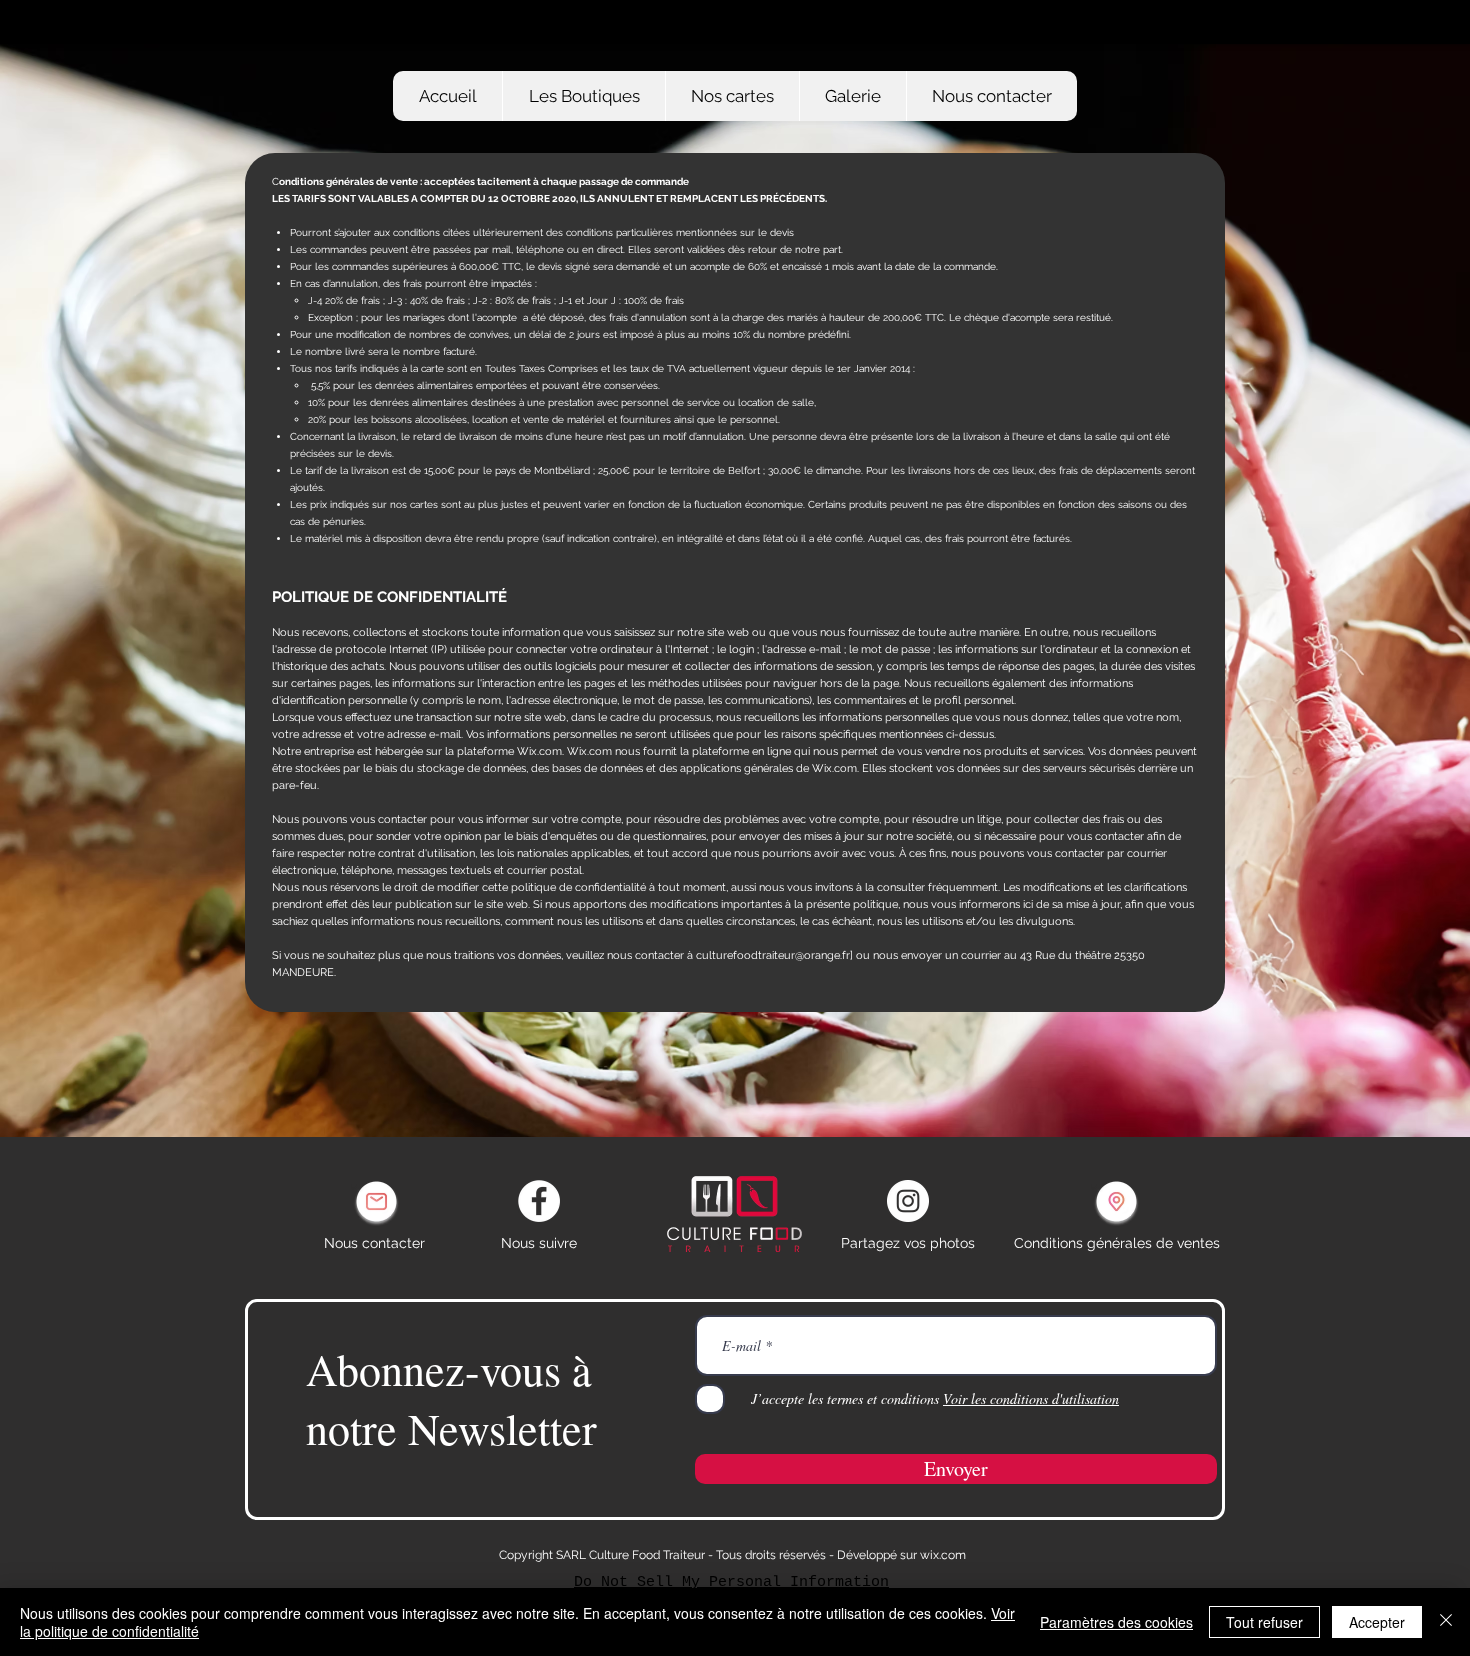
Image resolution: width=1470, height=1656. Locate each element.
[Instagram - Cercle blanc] (908, 1201)
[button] (732, 96)
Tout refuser (1264, 1622)
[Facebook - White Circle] (539, 1201)
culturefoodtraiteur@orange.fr (773, 955)
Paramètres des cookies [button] (1116, 1622)
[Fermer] (1446, 1622)
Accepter (1377, 1622)
